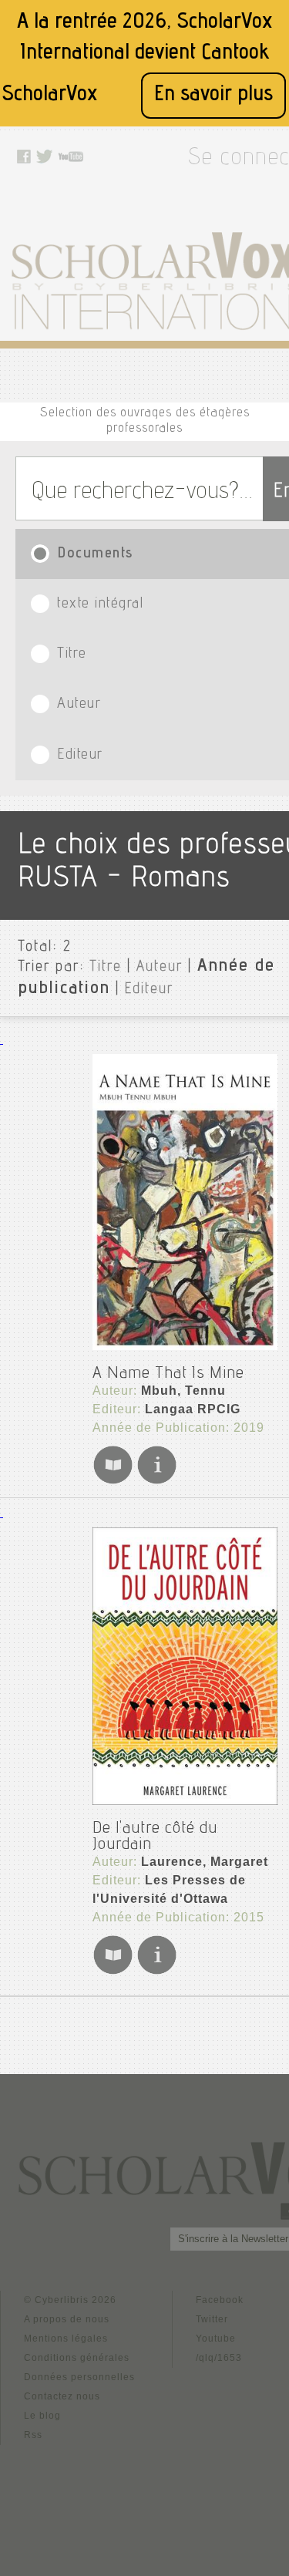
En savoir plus (213, 95)
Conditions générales (77, 2358)
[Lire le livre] (113, 1482)
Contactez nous (62, 2396)
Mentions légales (66, 2339)
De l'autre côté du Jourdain (155, 1837)
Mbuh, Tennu (183, 1391)
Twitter (212, 2319)
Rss (33, 2435)
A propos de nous (67, 2319)
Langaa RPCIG (193, 1409)
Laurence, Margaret (205, 1862)
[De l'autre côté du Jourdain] (185, 1666)
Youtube (216, 2339)
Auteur (160, 968)
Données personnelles (79, 2377)
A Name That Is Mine (168, 1374)
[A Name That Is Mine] (185, 1202)
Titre (106, 968)
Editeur (149, 990)
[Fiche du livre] (157, 1482)
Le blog (42, 2416)
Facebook (220, 2300)
